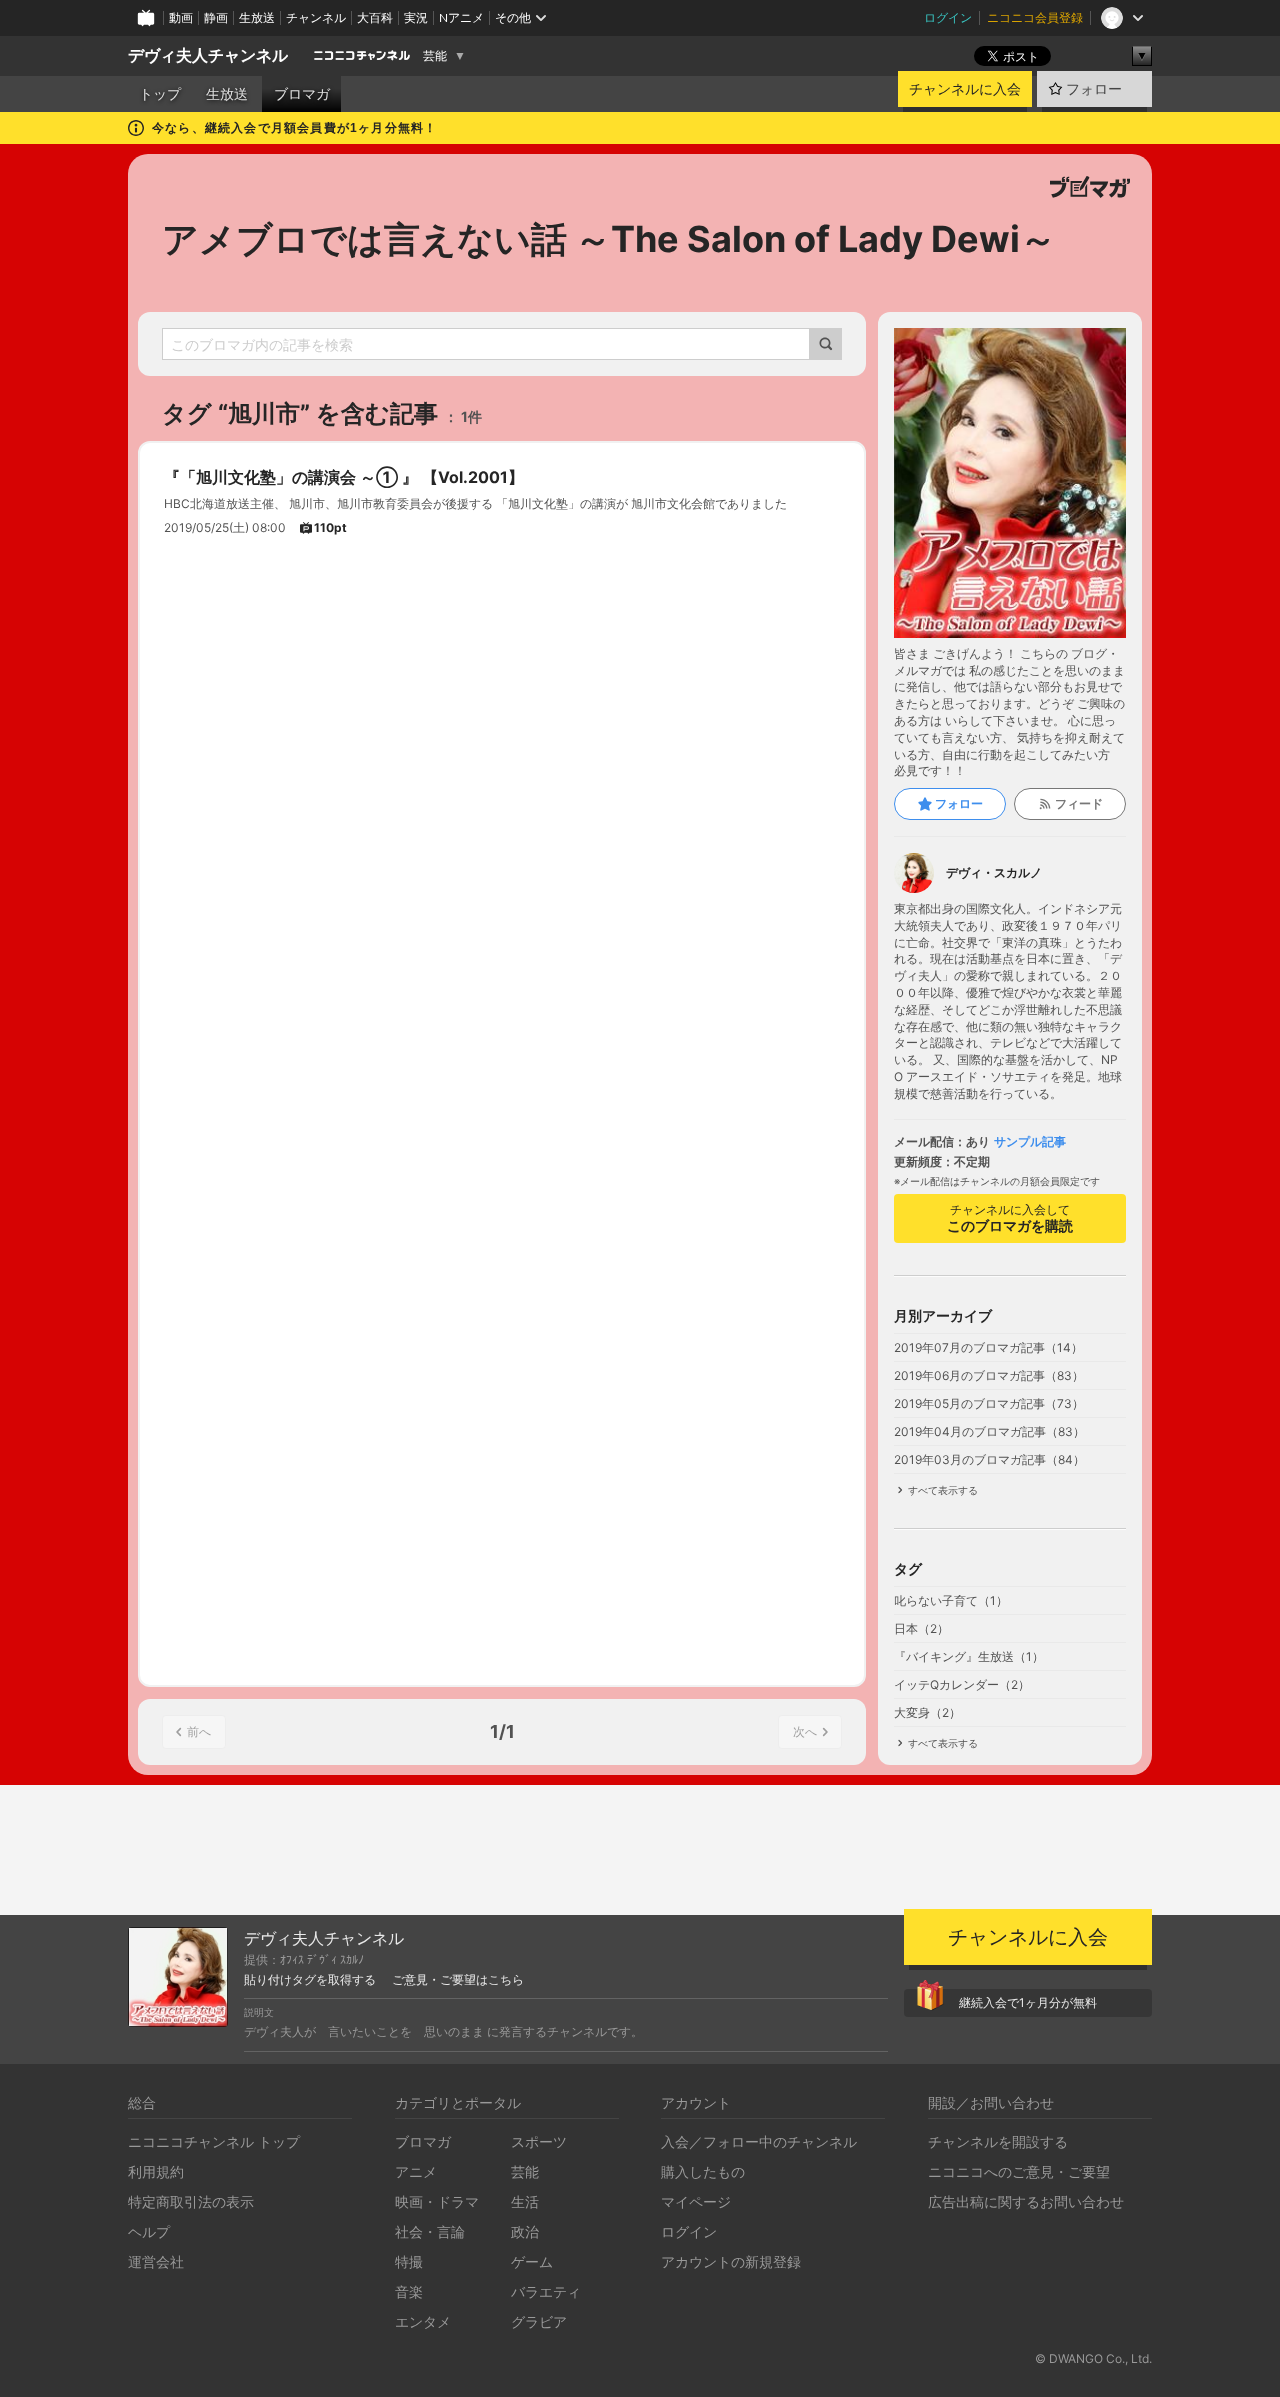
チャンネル (316, 17)
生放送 (257, 17)
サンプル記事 (1030, 1142)
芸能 (435, 56)
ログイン (948, 17)
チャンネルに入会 (965, 89)
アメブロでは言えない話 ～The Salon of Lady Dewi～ (609, 239)
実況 (416, 17)
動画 (181, 17)
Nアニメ (461, 17)
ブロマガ (302, 94)
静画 (216, 17)
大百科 (375, 17)
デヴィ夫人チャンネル (208, 55)
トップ (160, 94)
